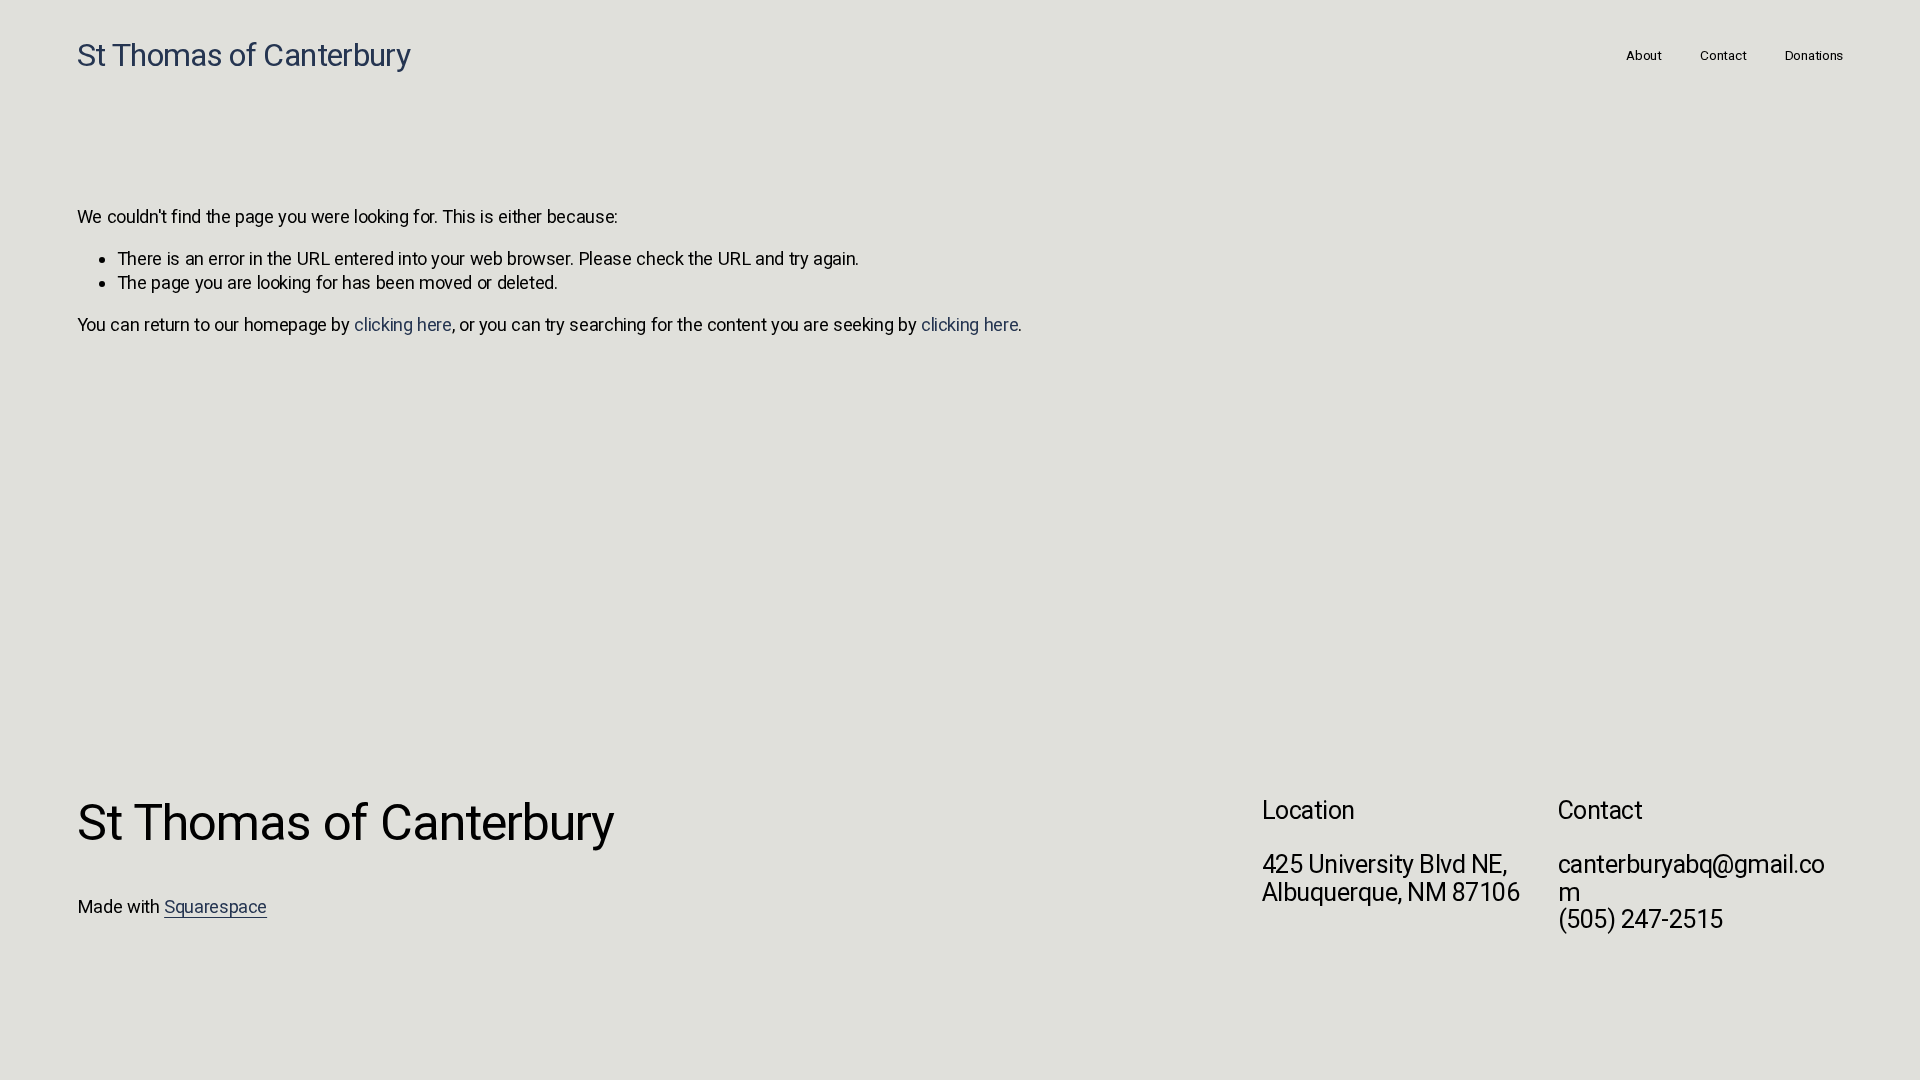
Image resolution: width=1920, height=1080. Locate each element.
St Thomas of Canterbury (243, 55)
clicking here (402, 324)
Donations (1814, 55)
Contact (1723, 55)
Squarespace (215, 906)
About (1644, 55)
